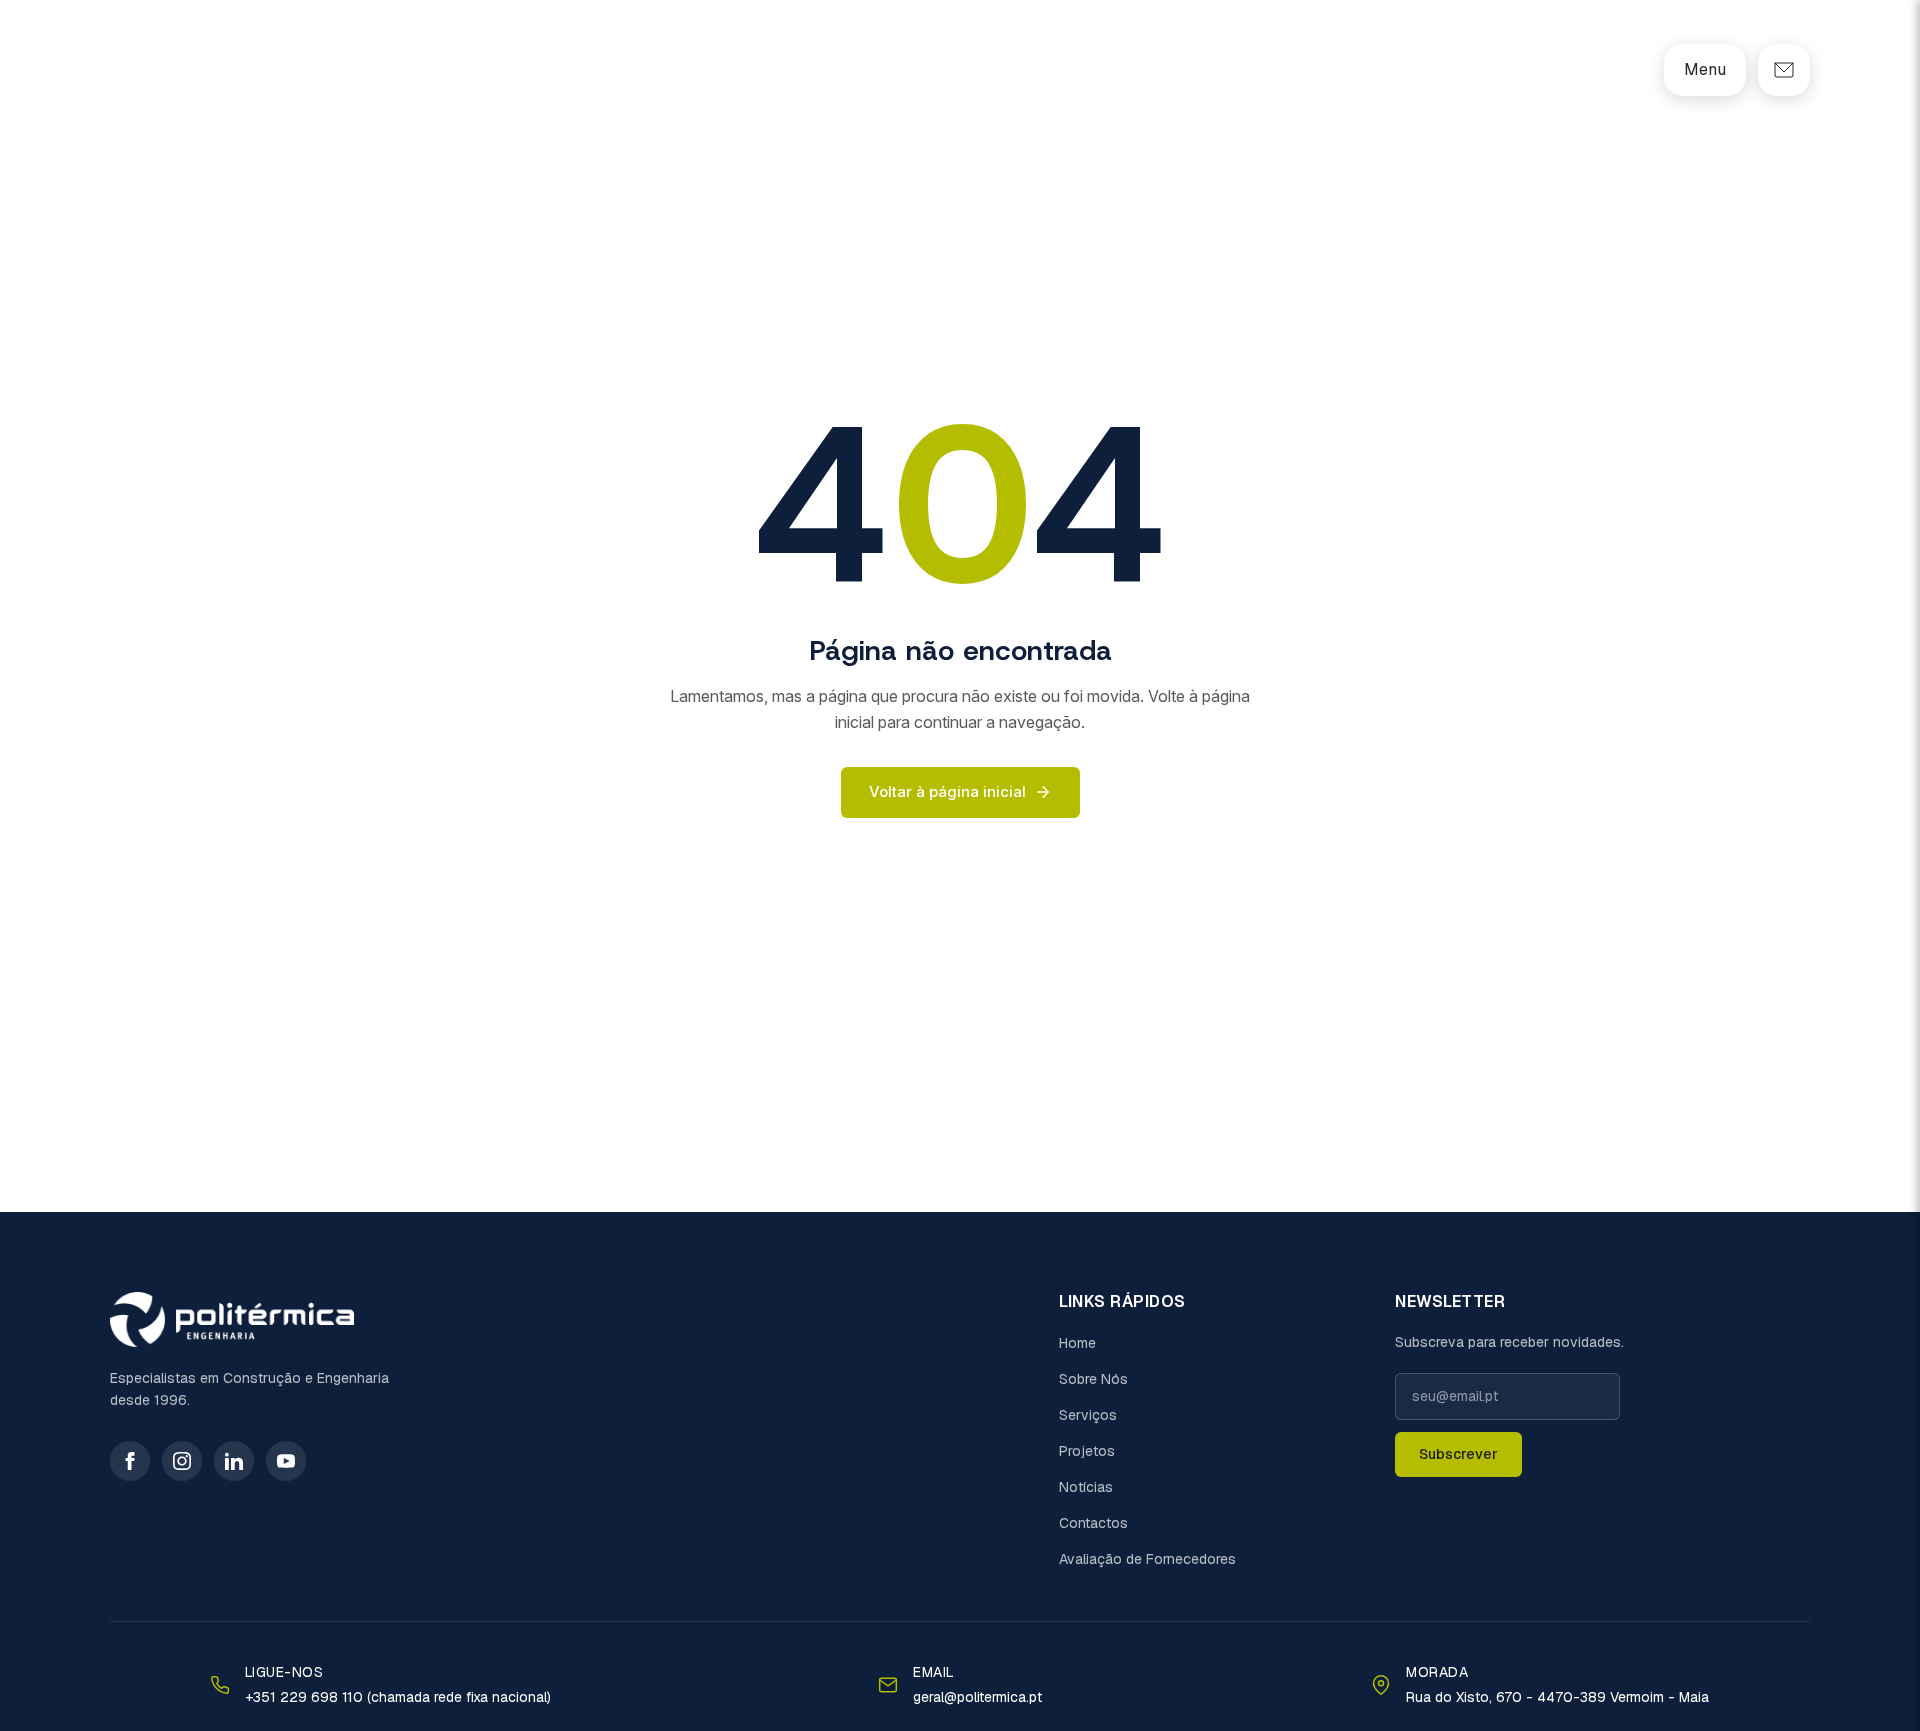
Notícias (1086, 1487)
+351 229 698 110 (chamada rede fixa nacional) (398, 1697)
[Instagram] (182, 1461)
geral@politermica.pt (977, 1697)
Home (1077, 1343)
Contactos (1093, 1523)
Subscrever (1458, 1454)
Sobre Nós (1093, 1379)
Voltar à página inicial (947, 791)
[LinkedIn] (234, 1461)
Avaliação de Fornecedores (1147, 1559)
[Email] (1784, 70)
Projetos (1087, 1451)
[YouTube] (286, 1461)
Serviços (1088, 1415)
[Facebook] (130, 1461)
